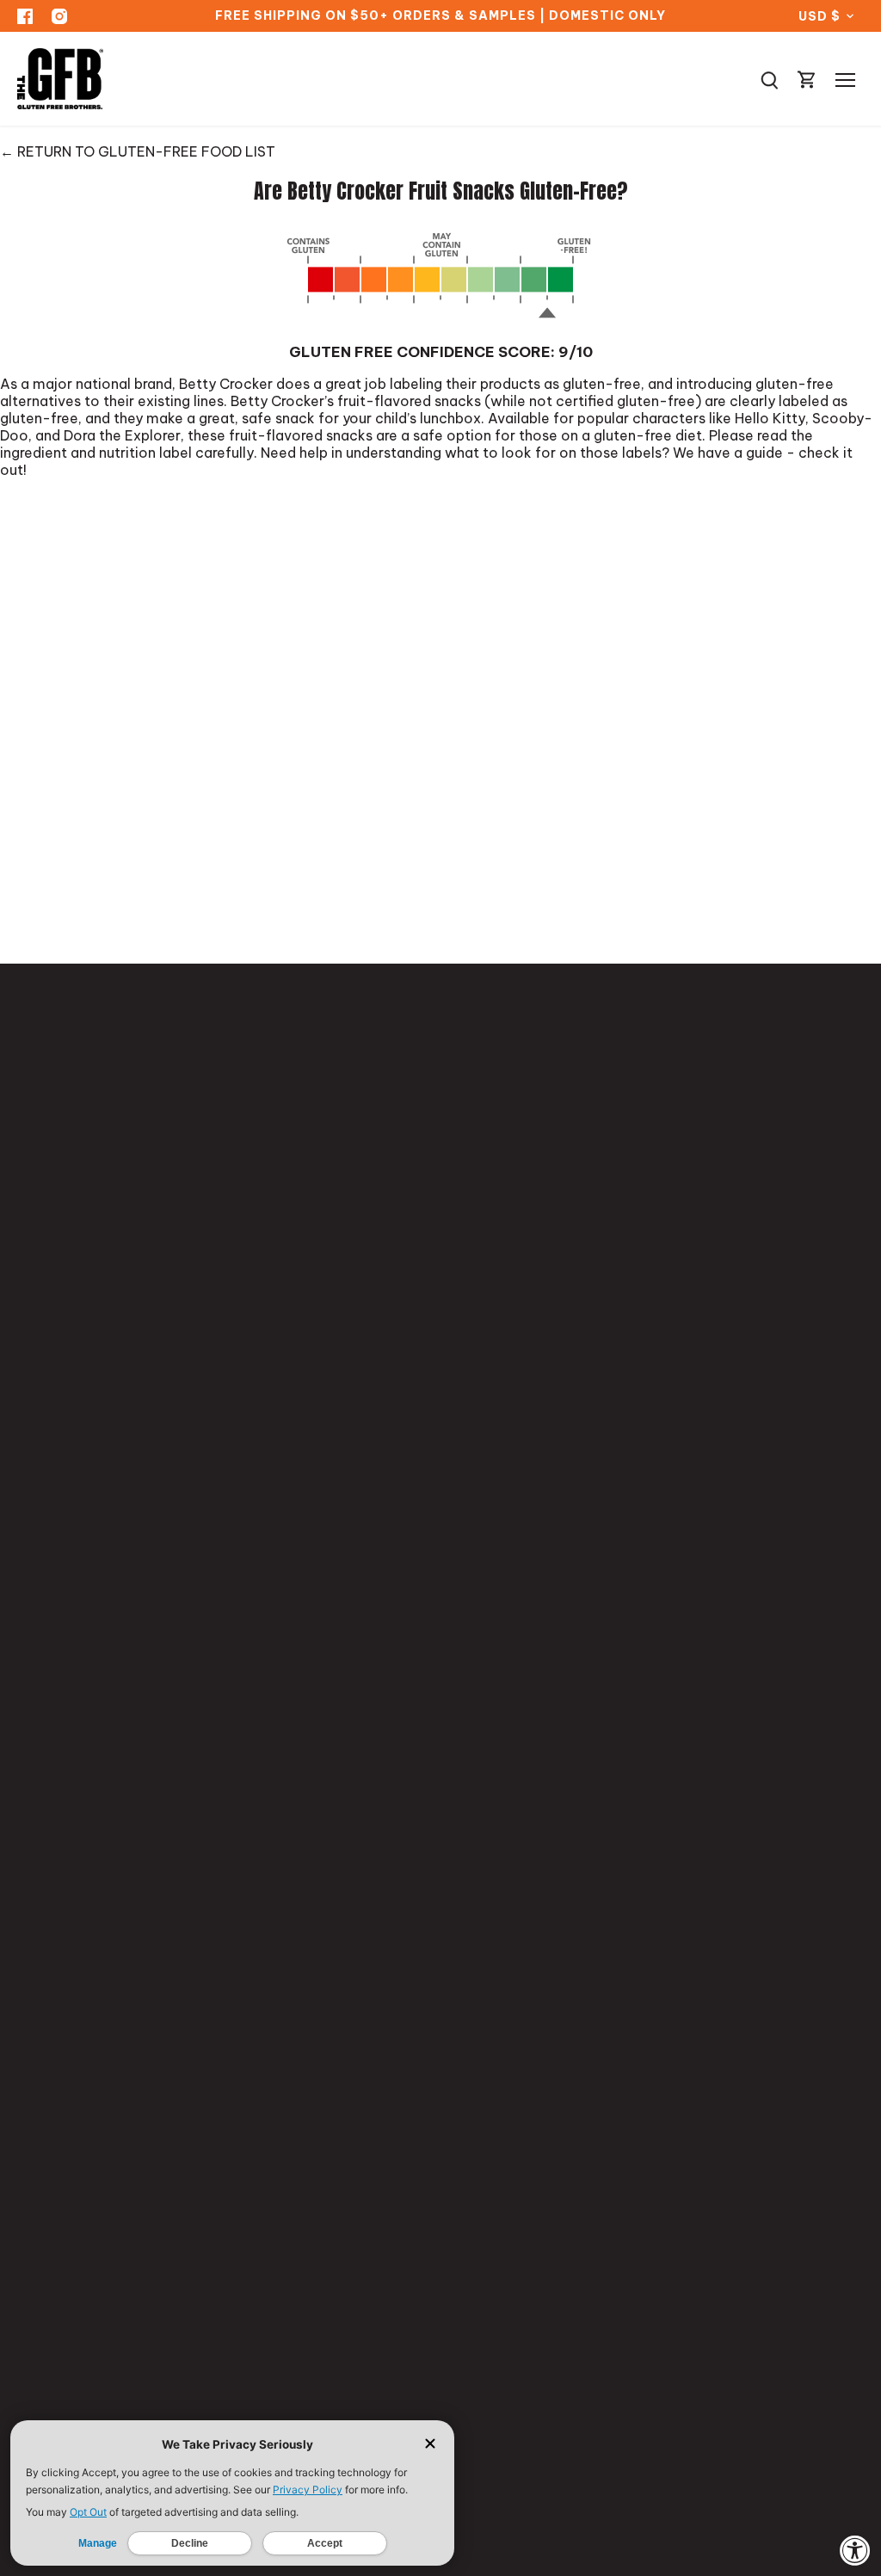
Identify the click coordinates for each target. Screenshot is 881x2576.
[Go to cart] (807, 79)
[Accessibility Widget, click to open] (855, 2550)
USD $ (819, 16)
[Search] (769, 79)
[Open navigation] (845, 80)
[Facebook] (25, 16)
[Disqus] (440, 711)
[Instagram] (59, 16)
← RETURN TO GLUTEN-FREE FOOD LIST (138, 151)
